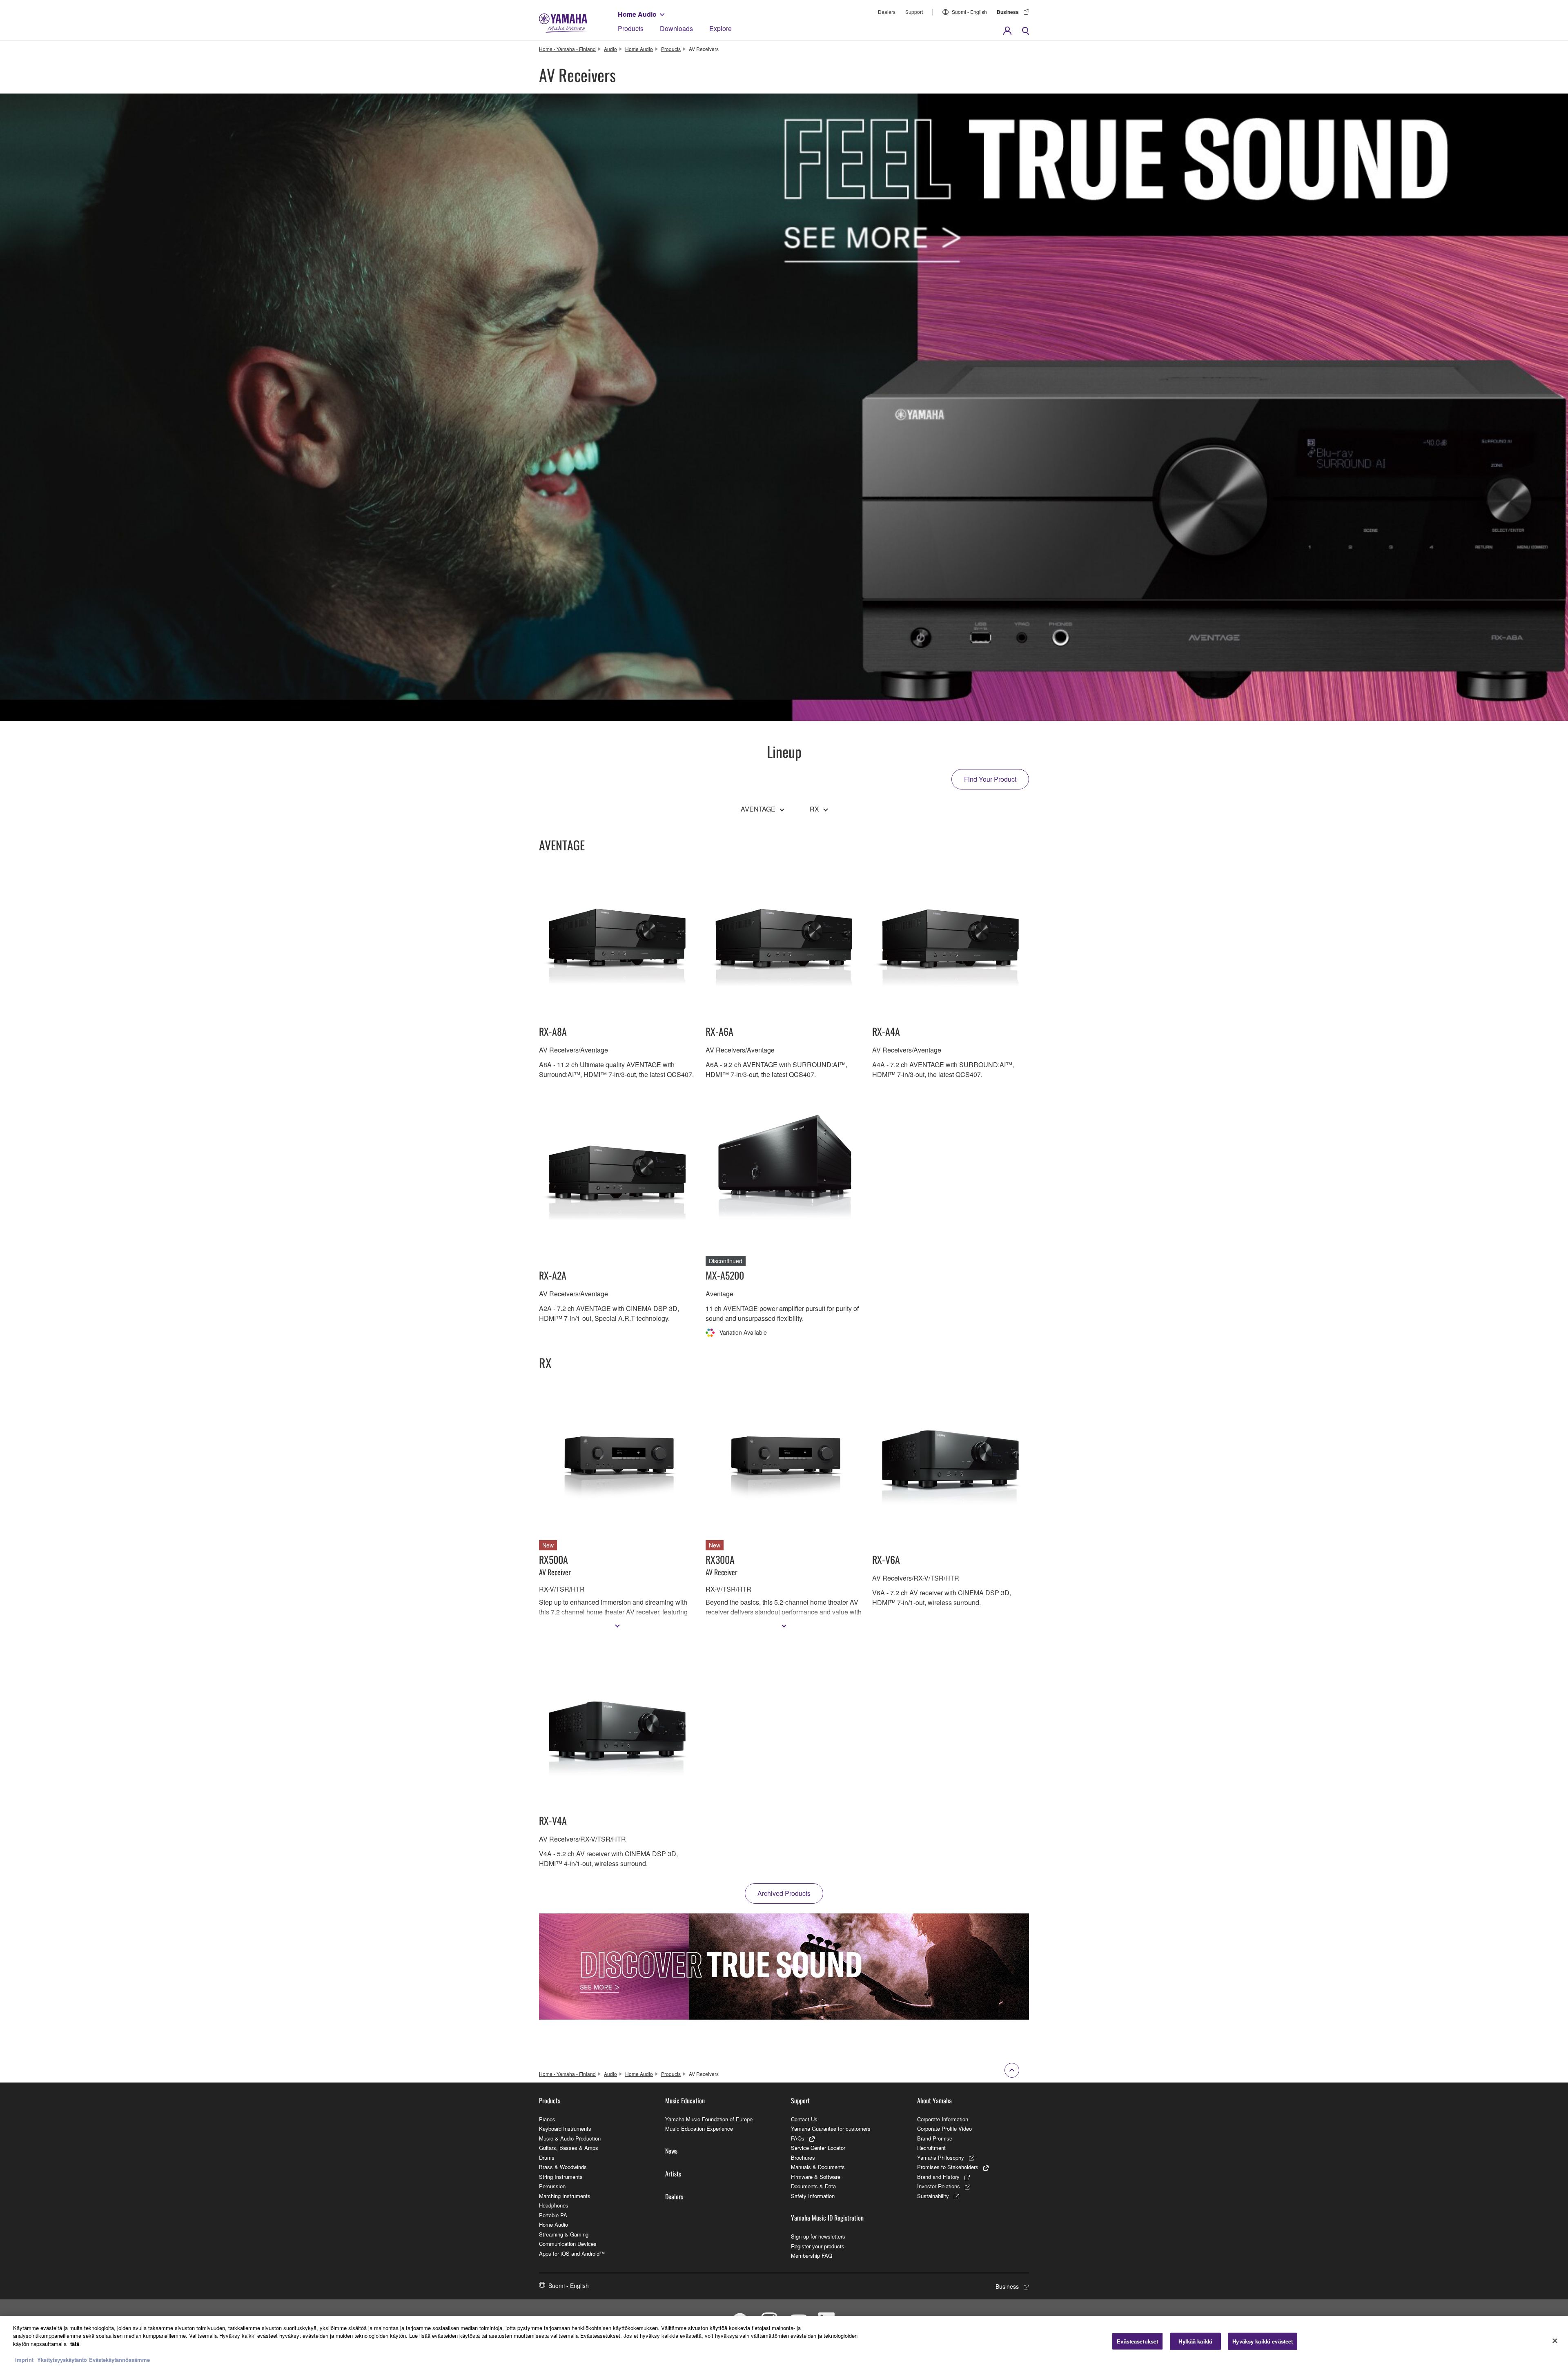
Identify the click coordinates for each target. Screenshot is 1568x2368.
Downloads (676, 28)
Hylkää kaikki (1195, 2341)
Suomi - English (969, 12)
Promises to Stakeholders (948, 2167)
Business (1008, 12)
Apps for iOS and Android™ (572, 2253)
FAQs (798, 2138)
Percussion (552, 2186)
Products (631, 28)
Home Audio (637, 14)
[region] (784, 2342)
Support (914, 12)
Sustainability (933, 2196)
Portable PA (553, 2215)
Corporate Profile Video (944, 2128)
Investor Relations (939, 2186)
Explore (721, 28)
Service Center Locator (818, 2148)
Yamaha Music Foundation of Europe (709, 2119)
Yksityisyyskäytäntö (62, 2360)
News (671, 2151)
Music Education (685, 2100)
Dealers (887, 12)
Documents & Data (813, 2186)
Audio (610, 49)
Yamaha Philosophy (941, 2157)
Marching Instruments (565, 2196)
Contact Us (804, 2119)
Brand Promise (935, 2138)
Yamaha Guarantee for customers (831, 2128)
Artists (673, 2174)
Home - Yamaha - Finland (567, 49)
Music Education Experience (699, 2128)
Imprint (24, 2360)
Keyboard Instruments (565, 2128)
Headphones (554, 2205)
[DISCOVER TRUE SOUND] (784, 1967)
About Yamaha (934, 2100)
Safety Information (813, 2196)
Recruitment (931, 2148)
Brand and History (938, 2177)
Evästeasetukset (1137, 2341)
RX (814, 809)
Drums (547, 2157)
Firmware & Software (816, 2177)
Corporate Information (943, 2119)
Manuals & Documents (818, 2167)
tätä (75, 2344)
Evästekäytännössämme (119, 2360)
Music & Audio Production (570, 2138)
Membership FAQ (812, 2255)
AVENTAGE (758, 809)
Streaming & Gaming (564, 2234)
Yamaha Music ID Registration (827, 2218)
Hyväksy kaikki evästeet (1263, 2341)
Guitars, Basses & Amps (569, 2148)
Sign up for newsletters (818, 2236)
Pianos (547, 2119)
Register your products (818, 2246)
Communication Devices (568, 2244)
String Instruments (561, 2177)
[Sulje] (1555, 2341)
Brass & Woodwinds (563, 2167)
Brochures (803, 2157)
